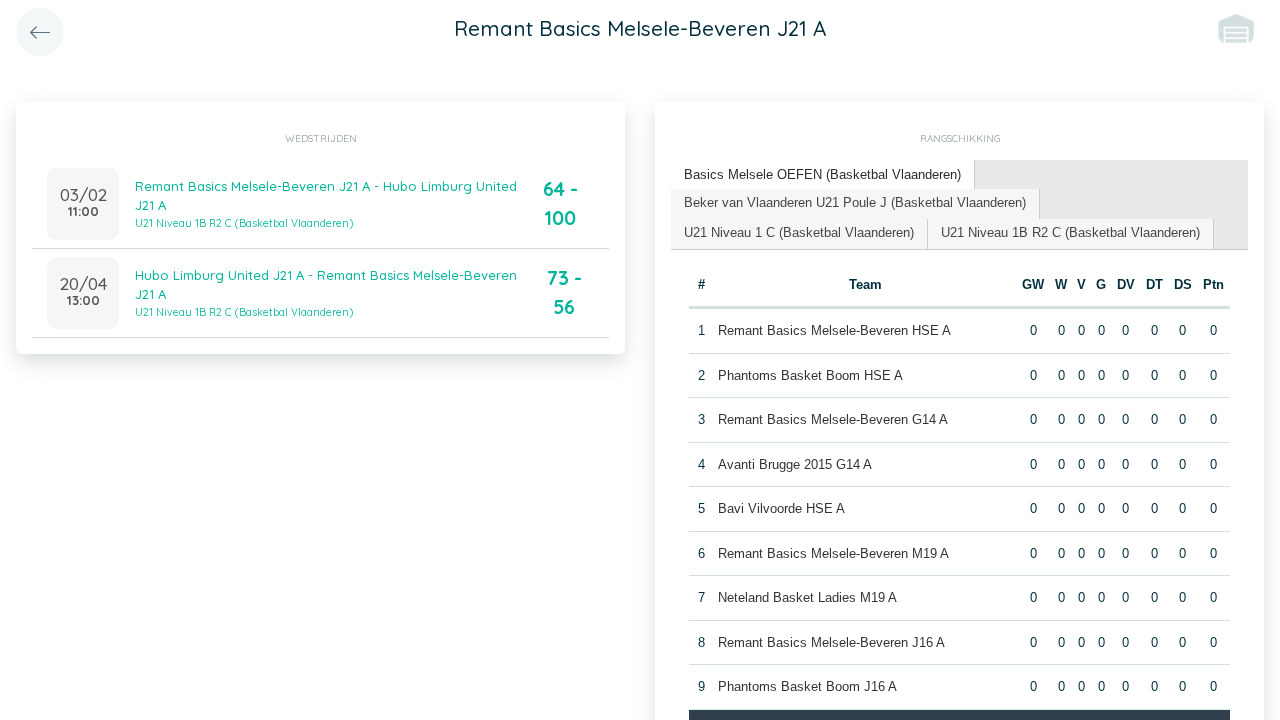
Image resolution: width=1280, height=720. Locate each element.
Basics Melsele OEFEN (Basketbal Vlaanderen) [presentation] (822, 174)
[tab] (823, 175)
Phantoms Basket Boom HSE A (810, 375)
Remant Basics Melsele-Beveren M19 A (833, 553)
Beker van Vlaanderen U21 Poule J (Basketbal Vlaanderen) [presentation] (855, 202)
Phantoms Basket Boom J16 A (807, 686)
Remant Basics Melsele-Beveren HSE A (834, 330)
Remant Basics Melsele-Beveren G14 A (833, 419)
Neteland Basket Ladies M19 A (807, 597)
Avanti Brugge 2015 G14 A (795, 464)
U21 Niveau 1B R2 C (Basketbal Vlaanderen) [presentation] (1070, 232)
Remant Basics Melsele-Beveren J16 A (831, 642)
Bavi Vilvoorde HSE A (781, 508)
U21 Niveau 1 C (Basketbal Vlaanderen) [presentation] (799, 232)
